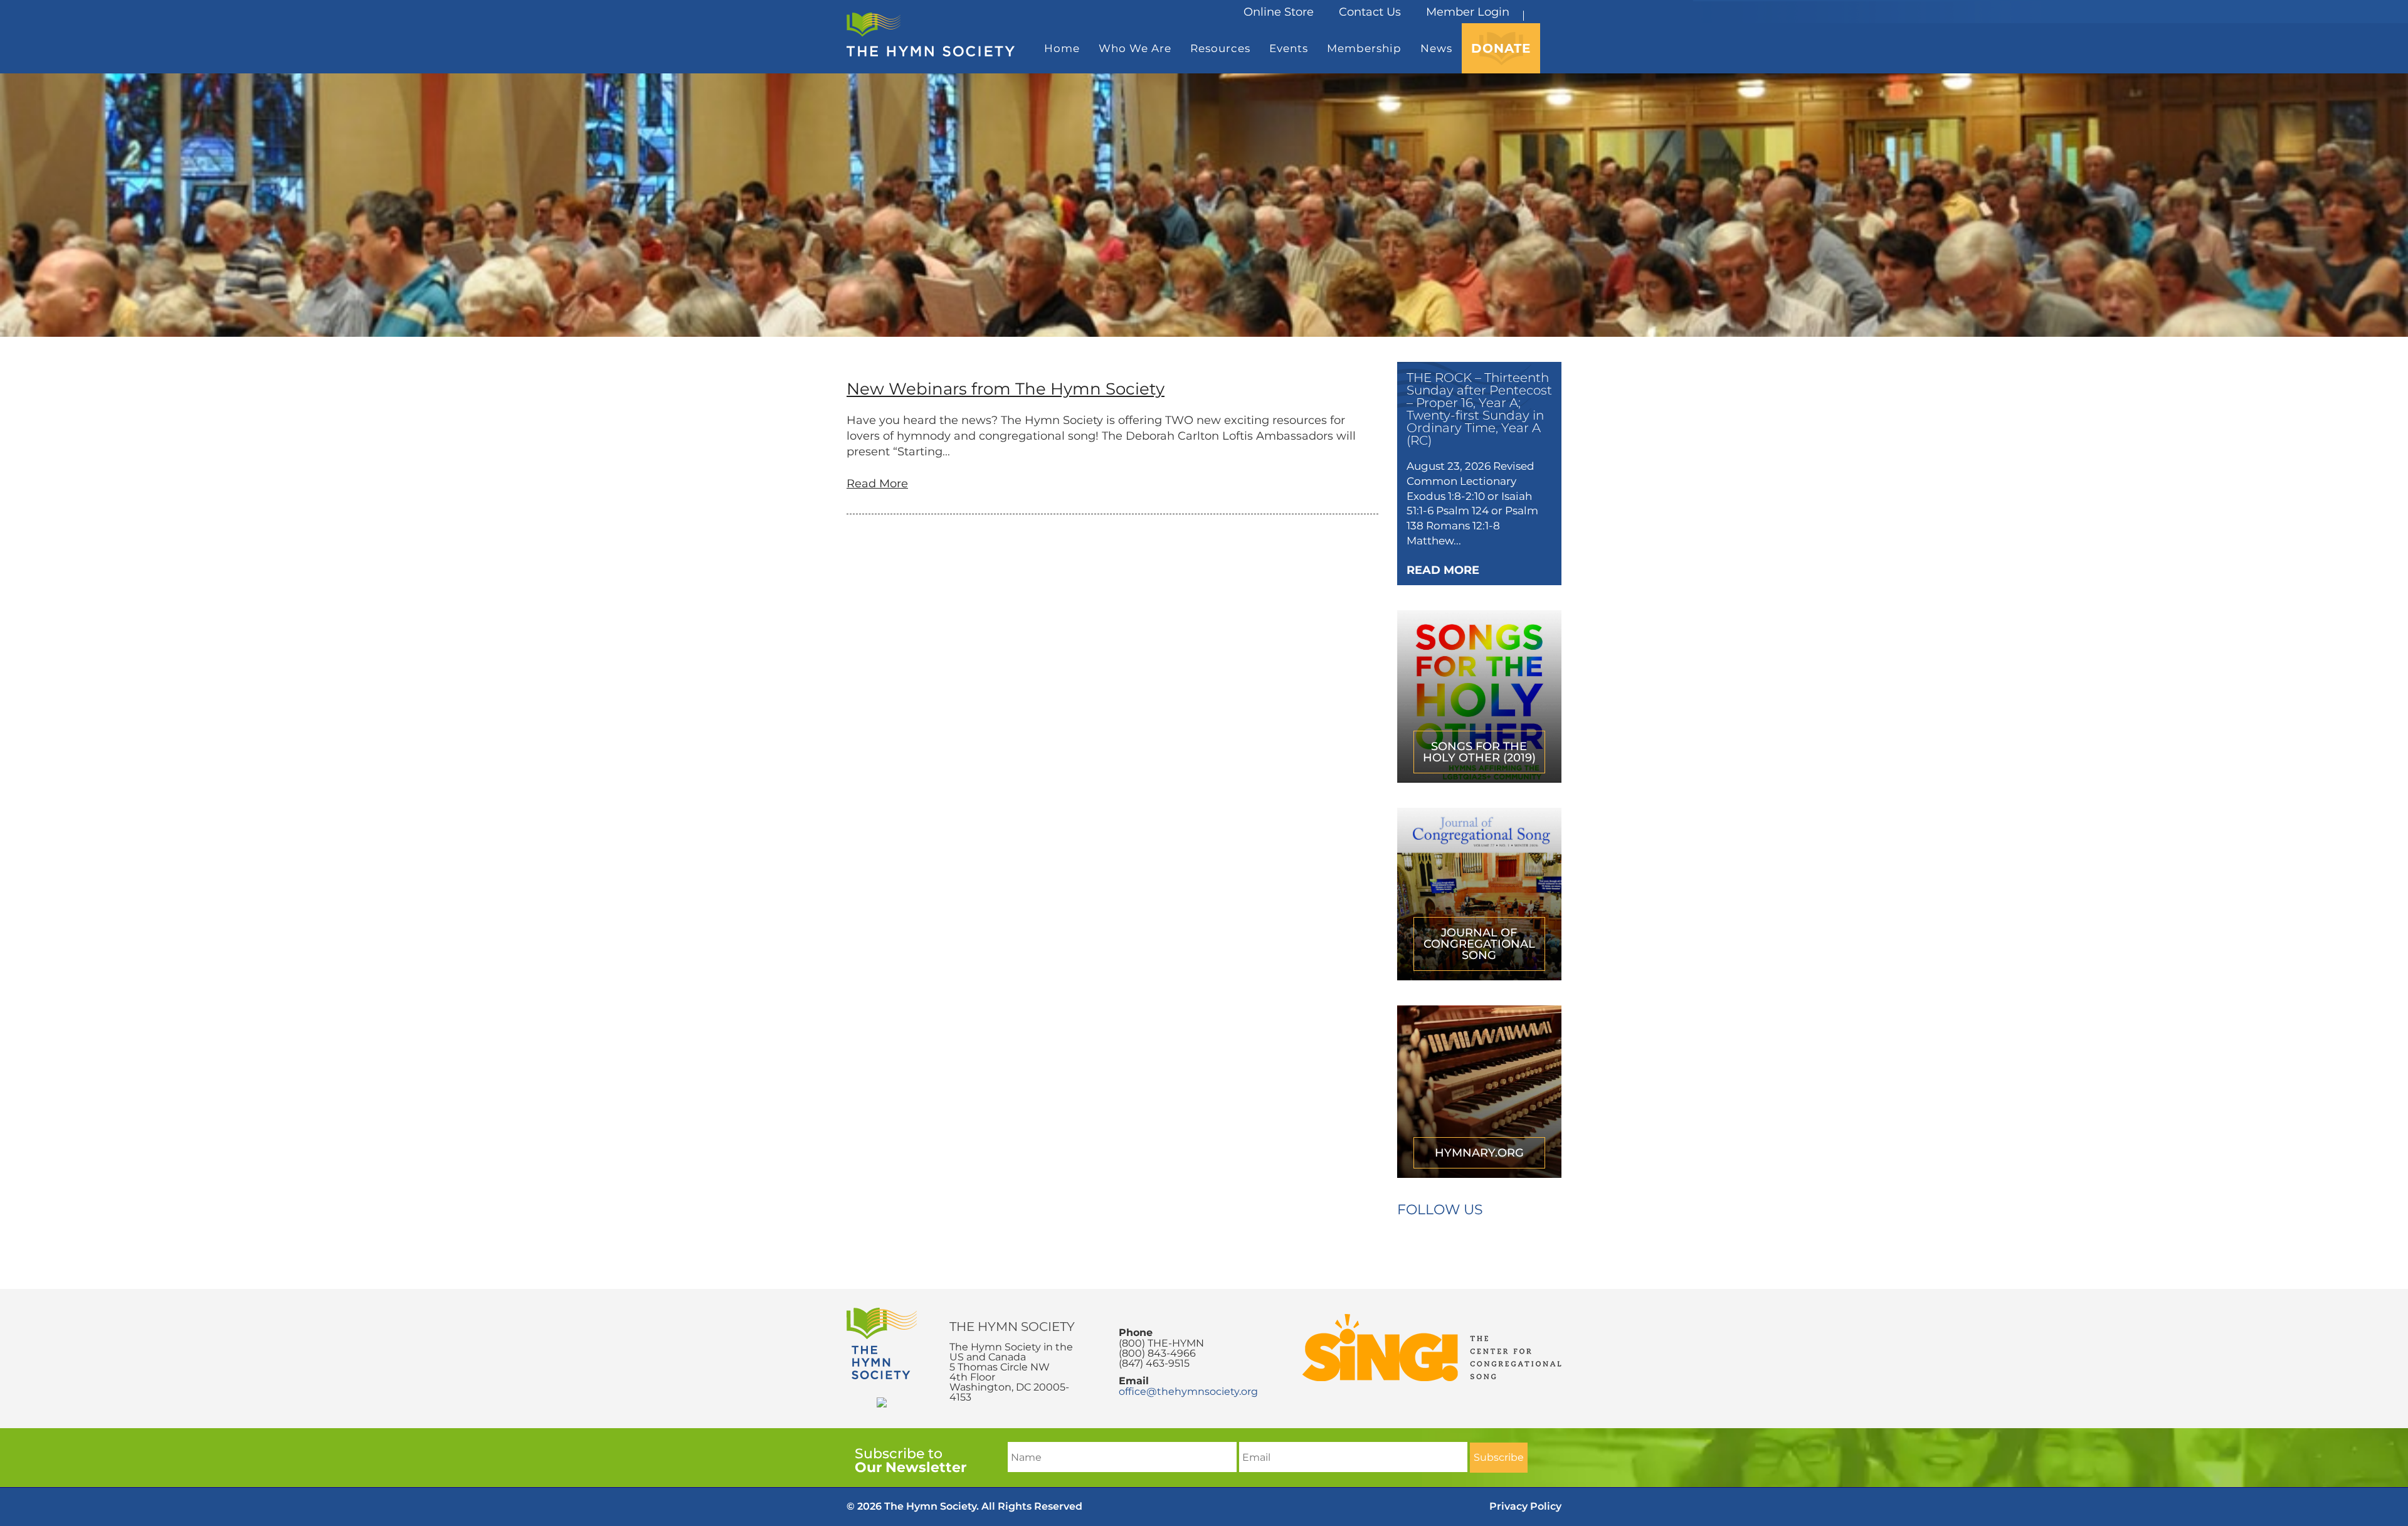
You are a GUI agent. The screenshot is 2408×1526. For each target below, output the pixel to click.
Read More (877, 484)
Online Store (1279, 12)
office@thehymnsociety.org (1188, 1391)
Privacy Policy (1525, 1506)
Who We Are (1135, 48)
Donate (1501, 48)
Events (1289, 48)
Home (1062, 48)
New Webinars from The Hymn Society (1006, 389)
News (1436, 48)
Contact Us (1370, 12)
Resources (1220, 48)
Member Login (1468, 12)
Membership (1364, 48)
